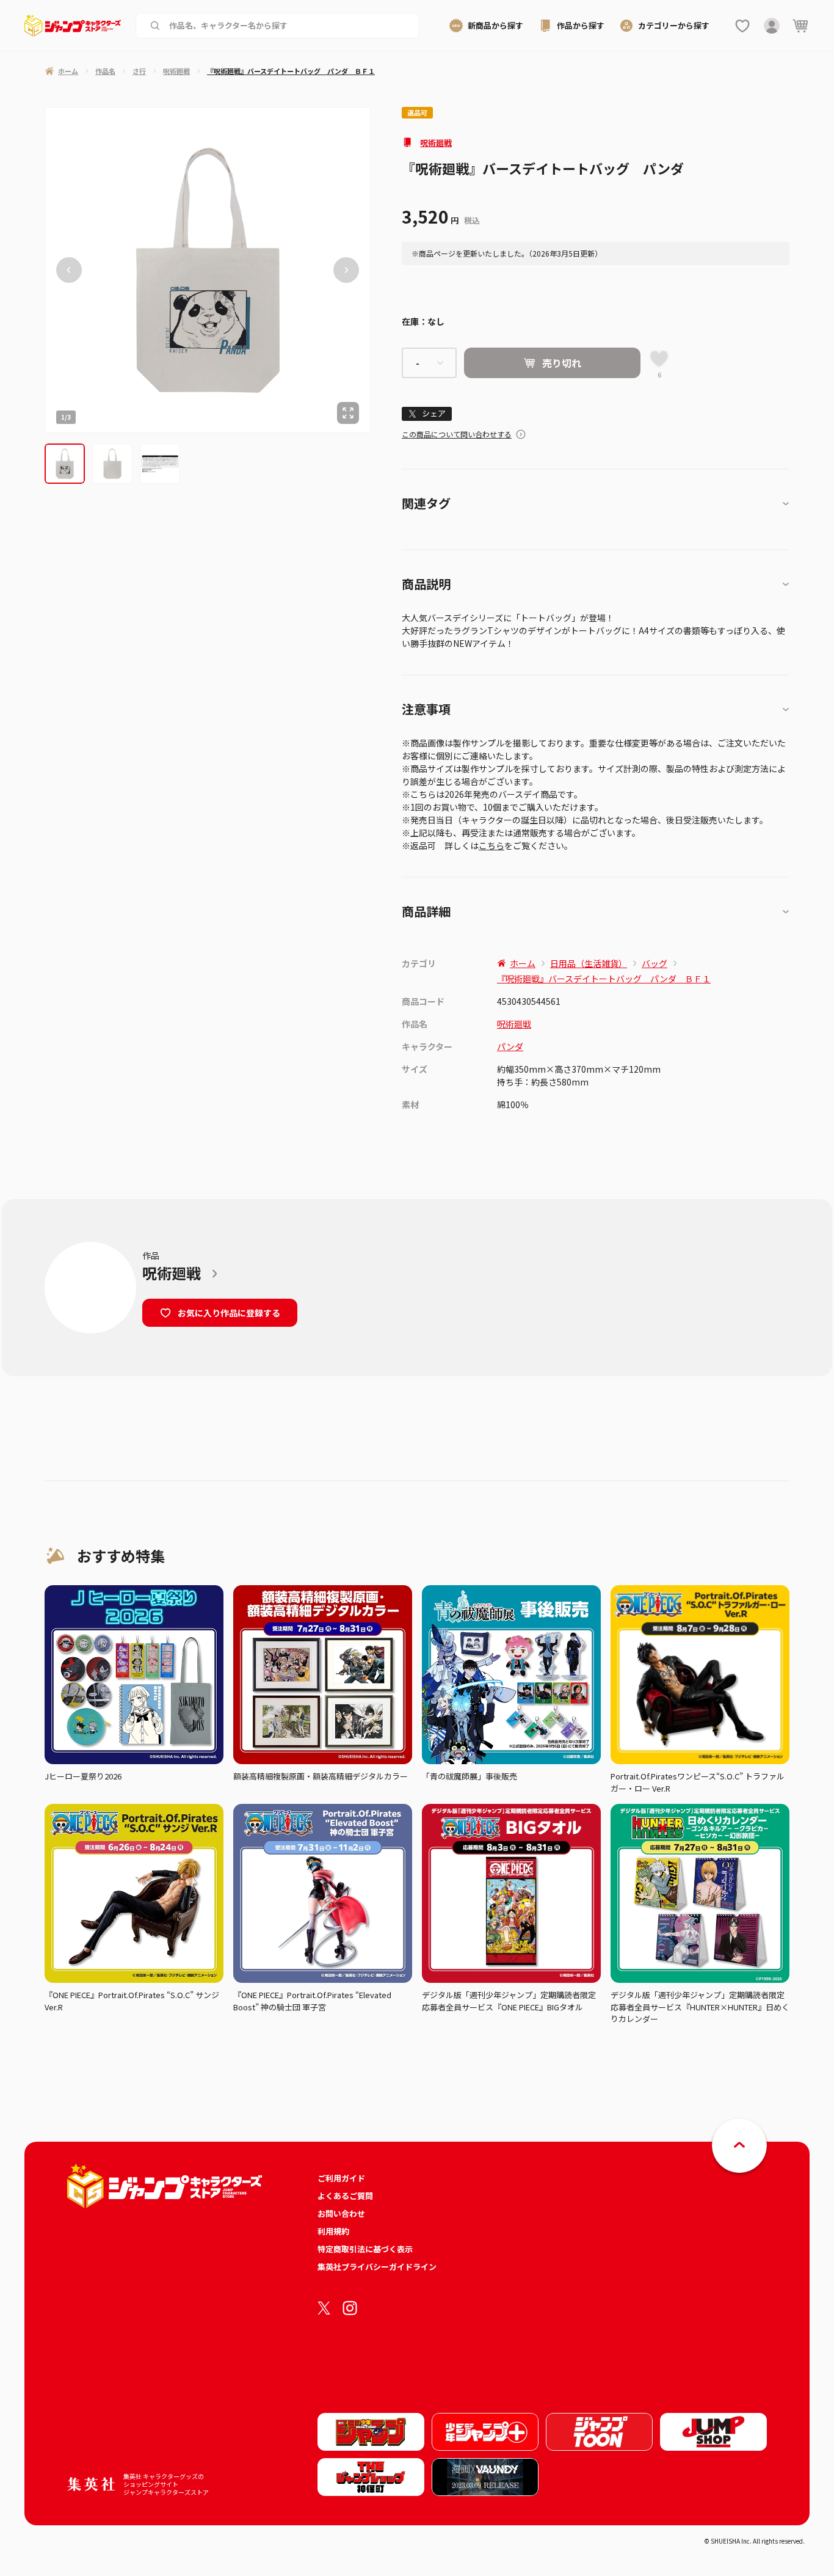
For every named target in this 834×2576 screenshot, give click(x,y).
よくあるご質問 (345, 2196)
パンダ (510, 1046)
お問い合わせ (341, 2213)
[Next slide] (346, 270)
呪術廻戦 (436, 143)
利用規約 (333, 2231)
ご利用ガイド (341, 2178)
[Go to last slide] (69, 270)
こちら (491, 845)
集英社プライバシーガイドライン (377, 2267)
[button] (65, 464)
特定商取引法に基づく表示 (365, 2249)
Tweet (427, 414)
